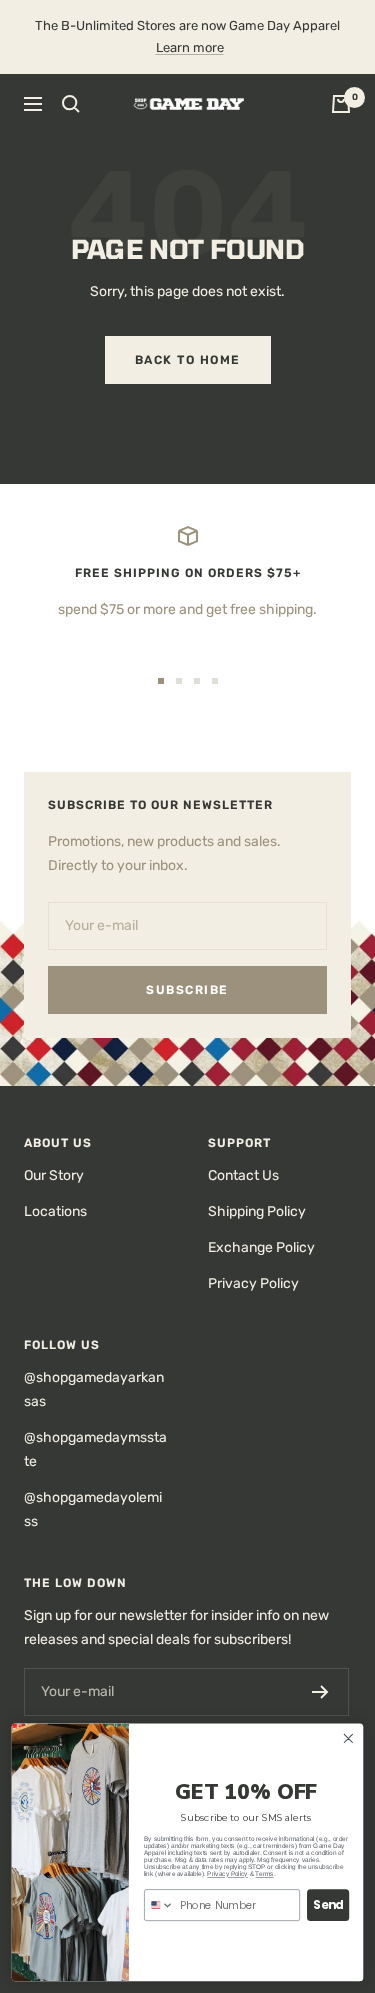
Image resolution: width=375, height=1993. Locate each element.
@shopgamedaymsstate (95, 1449)
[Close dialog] (348, 1738)
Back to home (188, 360)
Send (328, 1905)
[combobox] (159, 1905)
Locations (55, 1211)
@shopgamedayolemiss (93, 1509)
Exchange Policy (261, 1247)
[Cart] (341, 104)
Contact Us (243, 1175)
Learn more (190, 47)
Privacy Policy (253, 1283)
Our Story (54, 1175)
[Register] (320, 1692)
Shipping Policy (257, 1211)
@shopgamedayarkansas (94, 1389)
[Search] (71, 104)
